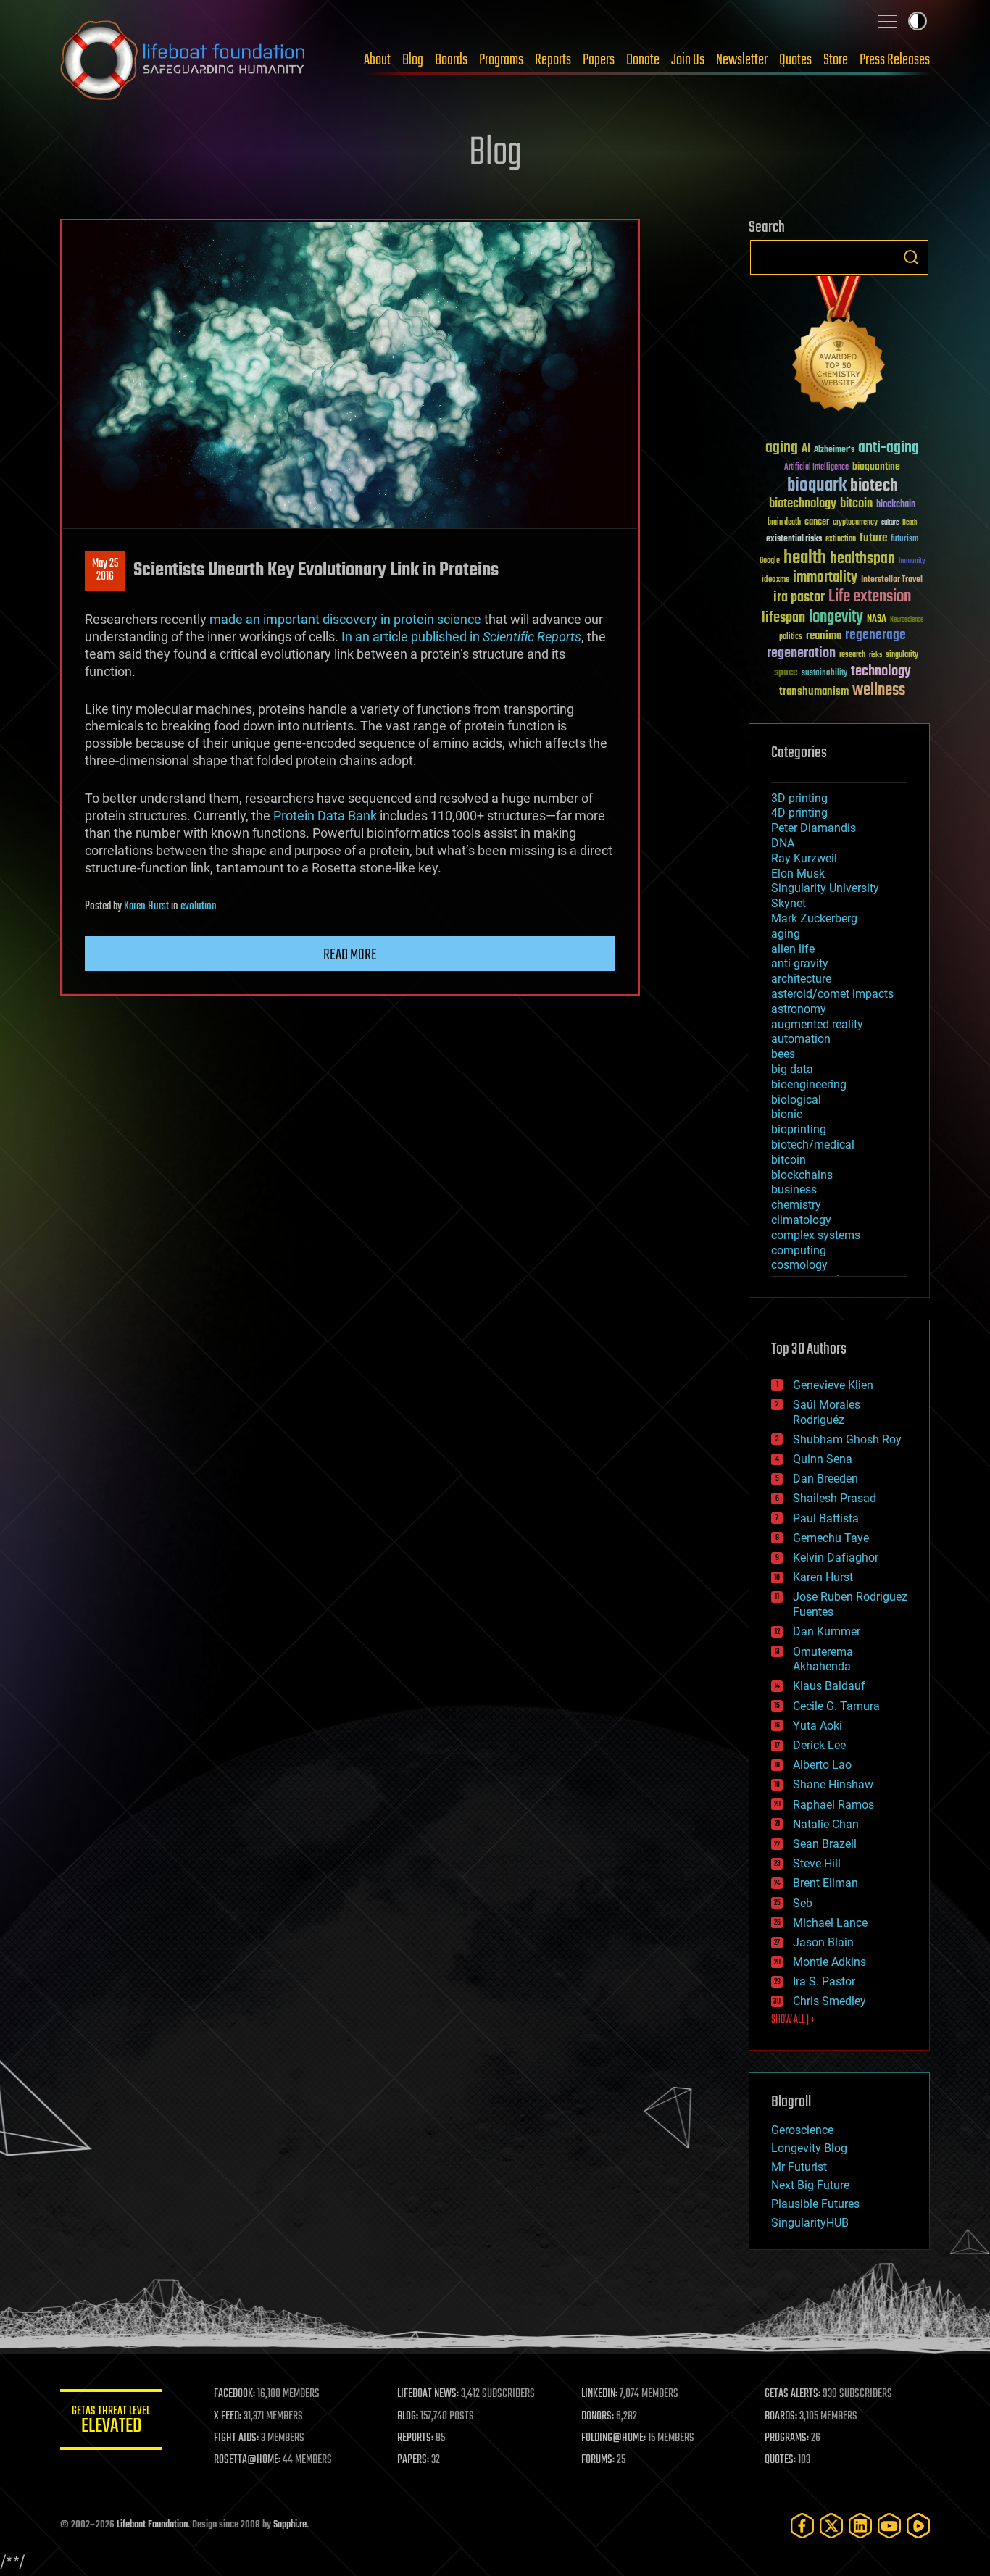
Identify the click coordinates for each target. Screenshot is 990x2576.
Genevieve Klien (833, 1385)
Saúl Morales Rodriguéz (827, 1412)
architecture (801, 979)
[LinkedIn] (860, 2526)
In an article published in (461, 637)
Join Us (688, 60)
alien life (793, 949)
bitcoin (856, 504)
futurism (904, 540)
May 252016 (105, 570)
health (805, 558)
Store (836, 60)
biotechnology (803, 504)
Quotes (795, 60)
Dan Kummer (827, 1631)
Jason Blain (823, 1942)
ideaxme (775, 580)
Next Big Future (810, 2185)
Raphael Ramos (833, 1805)
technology (881, 672)
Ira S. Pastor (824, 1981)
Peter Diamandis (814, 828)
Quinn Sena (823, 1459)
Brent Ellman (825, 1883)
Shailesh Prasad (835, 1498)
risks (875, 655)
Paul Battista (826, 1518)
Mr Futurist (799, 2167)
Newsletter (742, 60)
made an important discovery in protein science (345, 619)
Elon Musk (798, 874)
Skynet (789, 903)
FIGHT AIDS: (236, 2438)
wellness (879, 691)
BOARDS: (781, 2417)
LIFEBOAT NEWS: (428, 2394)
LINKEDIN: (599, 2394)
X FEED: (228, 2417)
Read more (350, 955)
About (377, 60)
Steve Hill (817, 1863)
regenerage (875, 635)
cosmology (799, 1265)
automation (801, 1039)
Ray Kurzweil (804, 858)
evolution (199, 906)
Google (770, 561)
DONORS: (598, 2417)
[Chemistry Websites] (839, 347)
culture (890, 523)
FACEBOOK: (234, 2394)
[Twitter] (831, 2526)
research (852, 655)
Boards (451, 60)
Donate (643, 60)
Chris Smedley (829, 2001)
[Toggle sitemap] (888, 21)
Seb (803, 1903)
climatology (801, 1220)
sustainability (824, 674)
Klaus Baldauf (829, 1686)
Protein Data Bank (325, 816)
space (786, 672)
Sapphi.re (290, 2525)
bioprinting (799, 1129)
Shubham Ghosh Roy (847, 1439)
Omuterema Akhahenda (823, 1659)
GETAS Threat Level (111, 2422)
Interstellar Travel (892, 580)
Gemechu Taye (831, 1538)
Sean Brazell (825, 1844)
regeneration (801, 653)
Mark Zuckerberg (814, 918)
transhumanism (814, 692)
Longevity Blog (809, 2148)
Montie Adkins (829, 1962)
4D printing (799, 813)
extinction (841, 539)
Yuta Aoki (818, 1726)
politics (791, 637)
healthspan (862, 559)
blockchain (896, 505)
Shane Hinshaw (833, 1784)
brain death (784, 523)
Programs (501, 60)
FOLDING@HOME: (613, 2438)
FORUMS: (598, 2460)
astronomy (799, 1009)
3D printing (799, 798)
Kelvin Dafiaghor (836, 1558)
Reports (553, 60)
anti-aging (889, 448)
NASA (877, 620)
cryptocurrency (855, 523)
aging (782, 448)
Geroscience (802, 2130)
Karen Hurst (146, 906)
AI (806, 450)
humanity (912, 562)
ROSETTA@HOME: (247, 2460)
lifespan (783, 618)
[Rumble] (918, 2526)
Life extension (870, 597)
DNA (783, 843)
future (873, 538)
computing (799, 1250)
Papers (599, 60)
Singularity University (825, 888)
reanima (824, 636)
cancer (817, 522)
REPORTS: (415, 2438)
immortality (825, 578)
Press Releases (895, 60)
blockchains (802, 1175)
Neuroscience (907, 621)
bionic (787, 1114)
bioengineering (809, 1084)
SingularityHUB (810, 2223)
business (794, 1189)
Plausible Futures (815, 2204)
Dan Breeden (825, 1479)
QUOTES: (780, 2460)
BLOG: (408, 2417)
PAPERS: (413, 2460)
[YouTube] (889, 2526)
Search (911, 257)
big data (792, 1069)
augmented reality (817, 1024)
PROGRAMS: (787, 2438)
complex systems (816, 1235)
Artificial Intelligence (816, 468)
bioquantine (876, 466)
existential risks (794, 539)
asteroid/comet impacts (832, 994)
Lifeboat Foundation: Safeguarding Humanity (183, 60)
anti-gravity (800, 963)
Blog (413, 60)
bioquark (817, 486)
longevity (836, 617)
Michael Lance (830, 1923)
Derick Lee (819, 1745)
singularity (902, 655)
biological (796, 1100)
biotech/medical (813, 1145)
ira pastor (799, 597)
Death (910, 523)
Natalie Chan (826, 1824)
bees (783, 1054)
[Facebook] (802, 2526)
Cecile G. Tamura (836, 1706)
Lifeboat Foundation (152, 2525)
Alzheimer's (834, 450)
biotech (874, 486)
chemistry (796, 1205)
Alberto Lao (822, 1765)
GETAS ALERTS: (793, 2394)
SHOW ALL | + (793, 2020)
